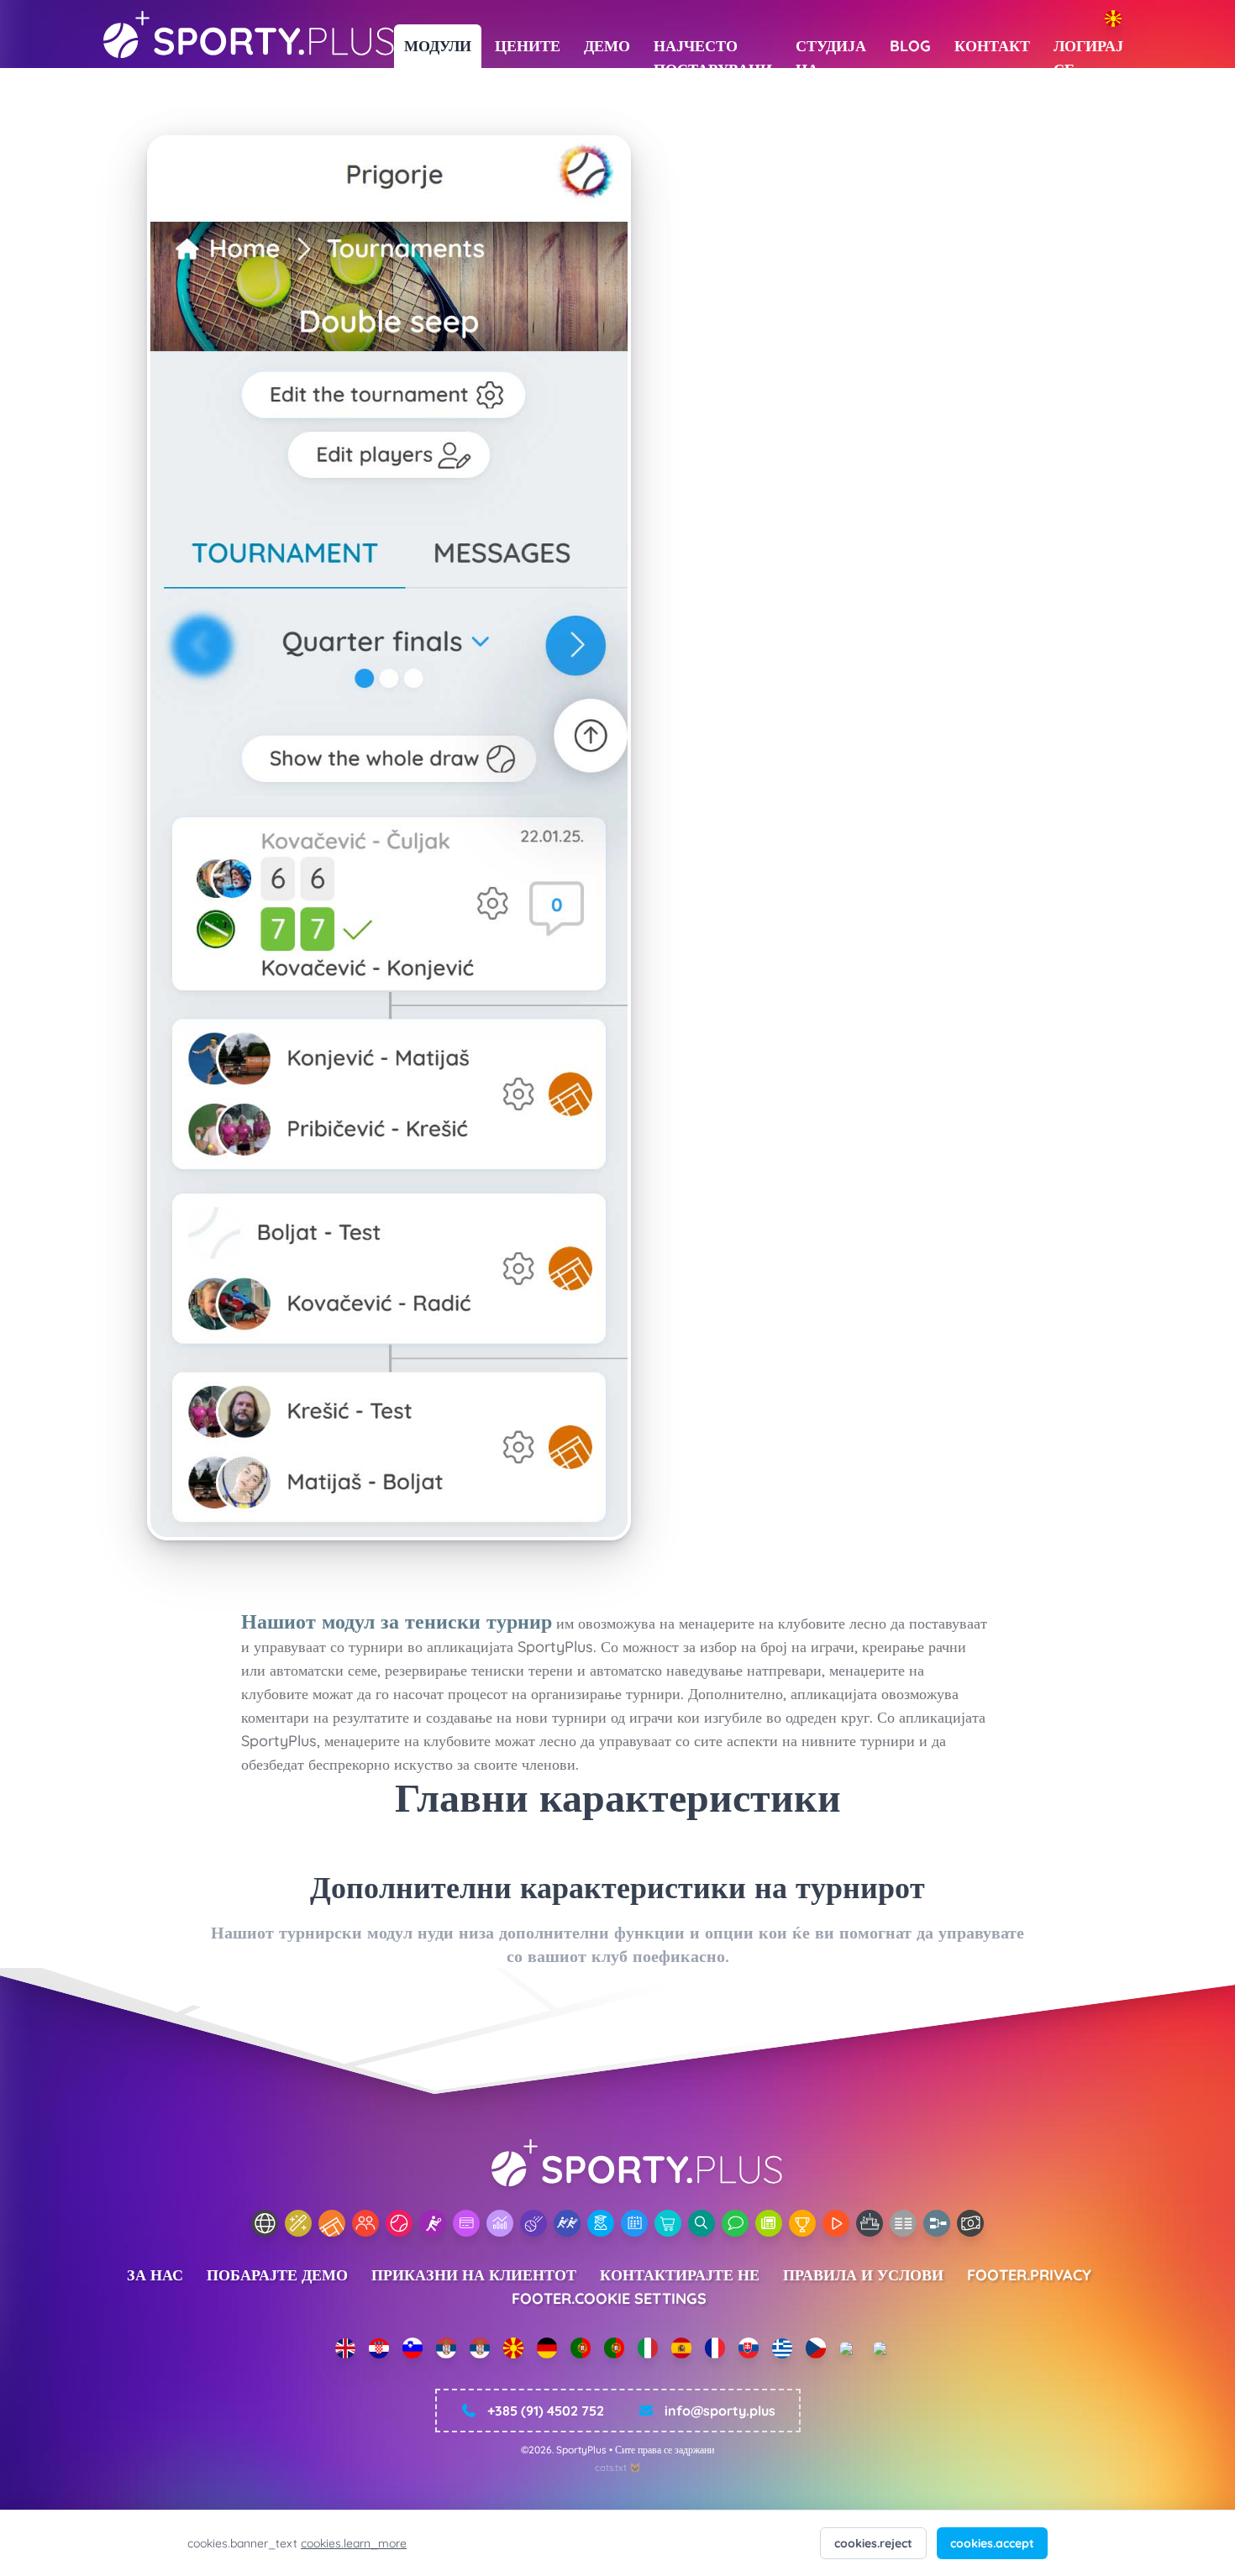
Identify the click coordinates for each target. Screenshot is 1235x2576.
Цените (528, 46)
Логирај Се (1088, 52)
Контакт (992, 46)
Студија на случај (831, 52)
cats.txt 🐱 (618, 2468)
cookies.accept (992, 2543)
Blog (910, 46)
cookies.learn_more (354, 2543)
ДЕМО (607, 46)
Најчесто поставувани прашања (713, 52)
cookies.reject (873, 2543)
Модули (438, 46)
